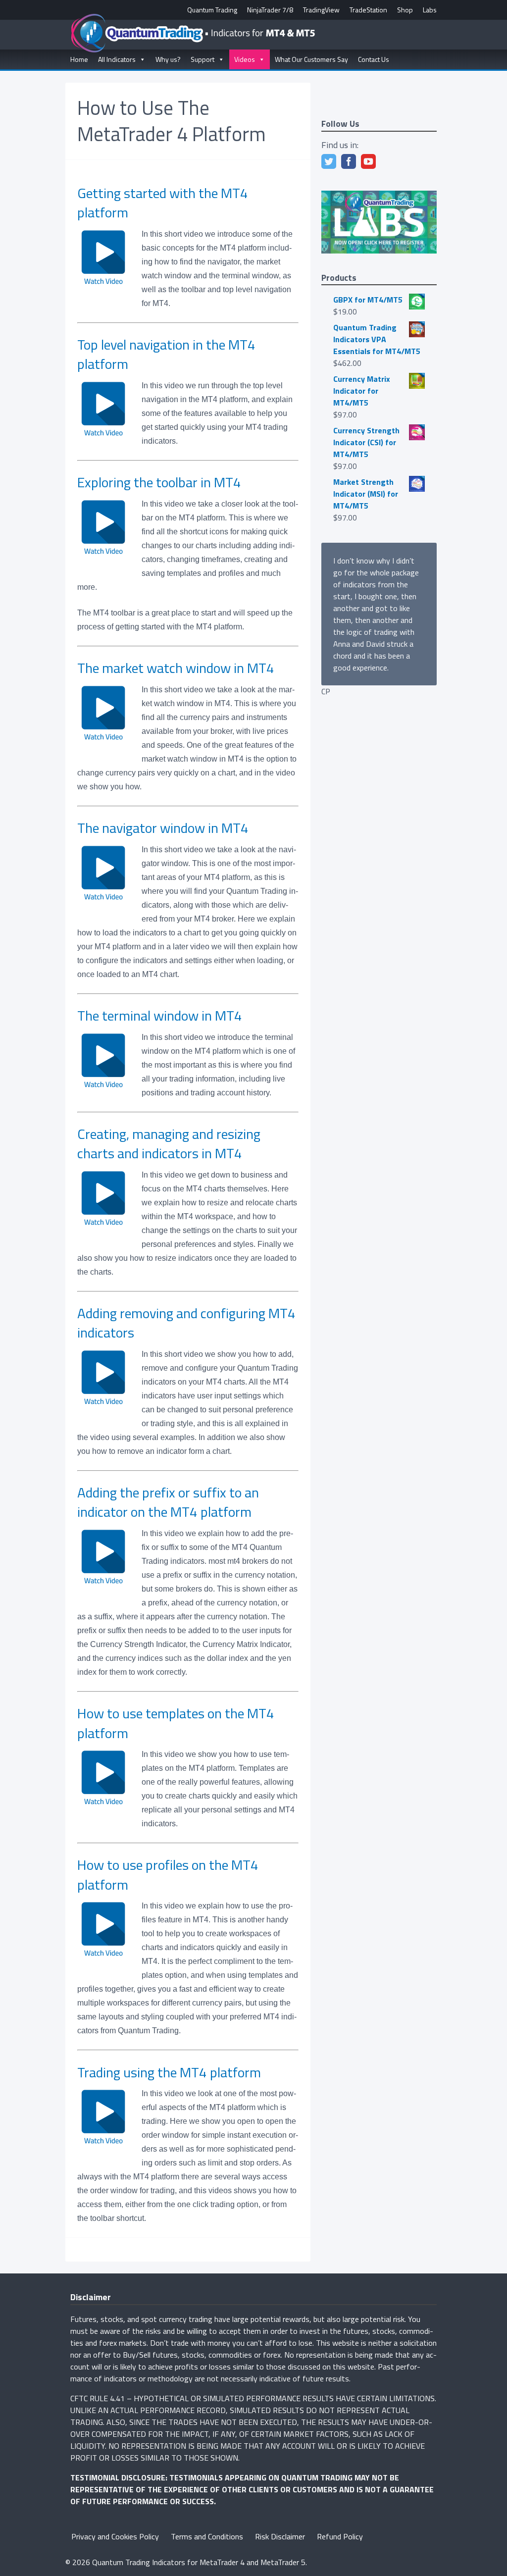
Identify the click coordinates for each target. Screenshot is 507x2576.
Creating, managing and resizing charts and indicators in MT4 (169, 1143)
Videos (245, 59)
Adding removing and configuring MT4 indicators (186, 1323)
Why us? (168, 59)
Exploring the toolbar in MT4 (159, 482)
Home (79, 59)
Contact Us (374, 59)
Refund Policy (340, 2536)
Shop (405, 10)
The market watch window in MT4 (176, 668)
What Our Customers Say (311, 59)
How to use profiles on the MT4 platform (168, 1874)
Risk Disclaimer (280, 2536)
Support (203, 59)
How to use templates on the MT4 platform (176, 1723)
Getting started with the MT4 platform (163, 203)
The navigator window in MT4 (163, 828)
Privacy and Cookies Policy (115, 2536)
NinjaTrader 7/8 (270, 10)
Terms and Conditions (207, 2536)
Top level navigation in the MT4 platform (166, 354)
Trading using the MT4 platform (169, 2072)
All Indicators (117, 59)
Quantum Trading (212, 10)
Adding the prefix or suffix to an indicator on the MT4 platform (168, 1502)
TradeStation (368, 10)
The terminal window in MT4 (160, 1015)
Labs (430, 10)
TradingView (321, 10)
